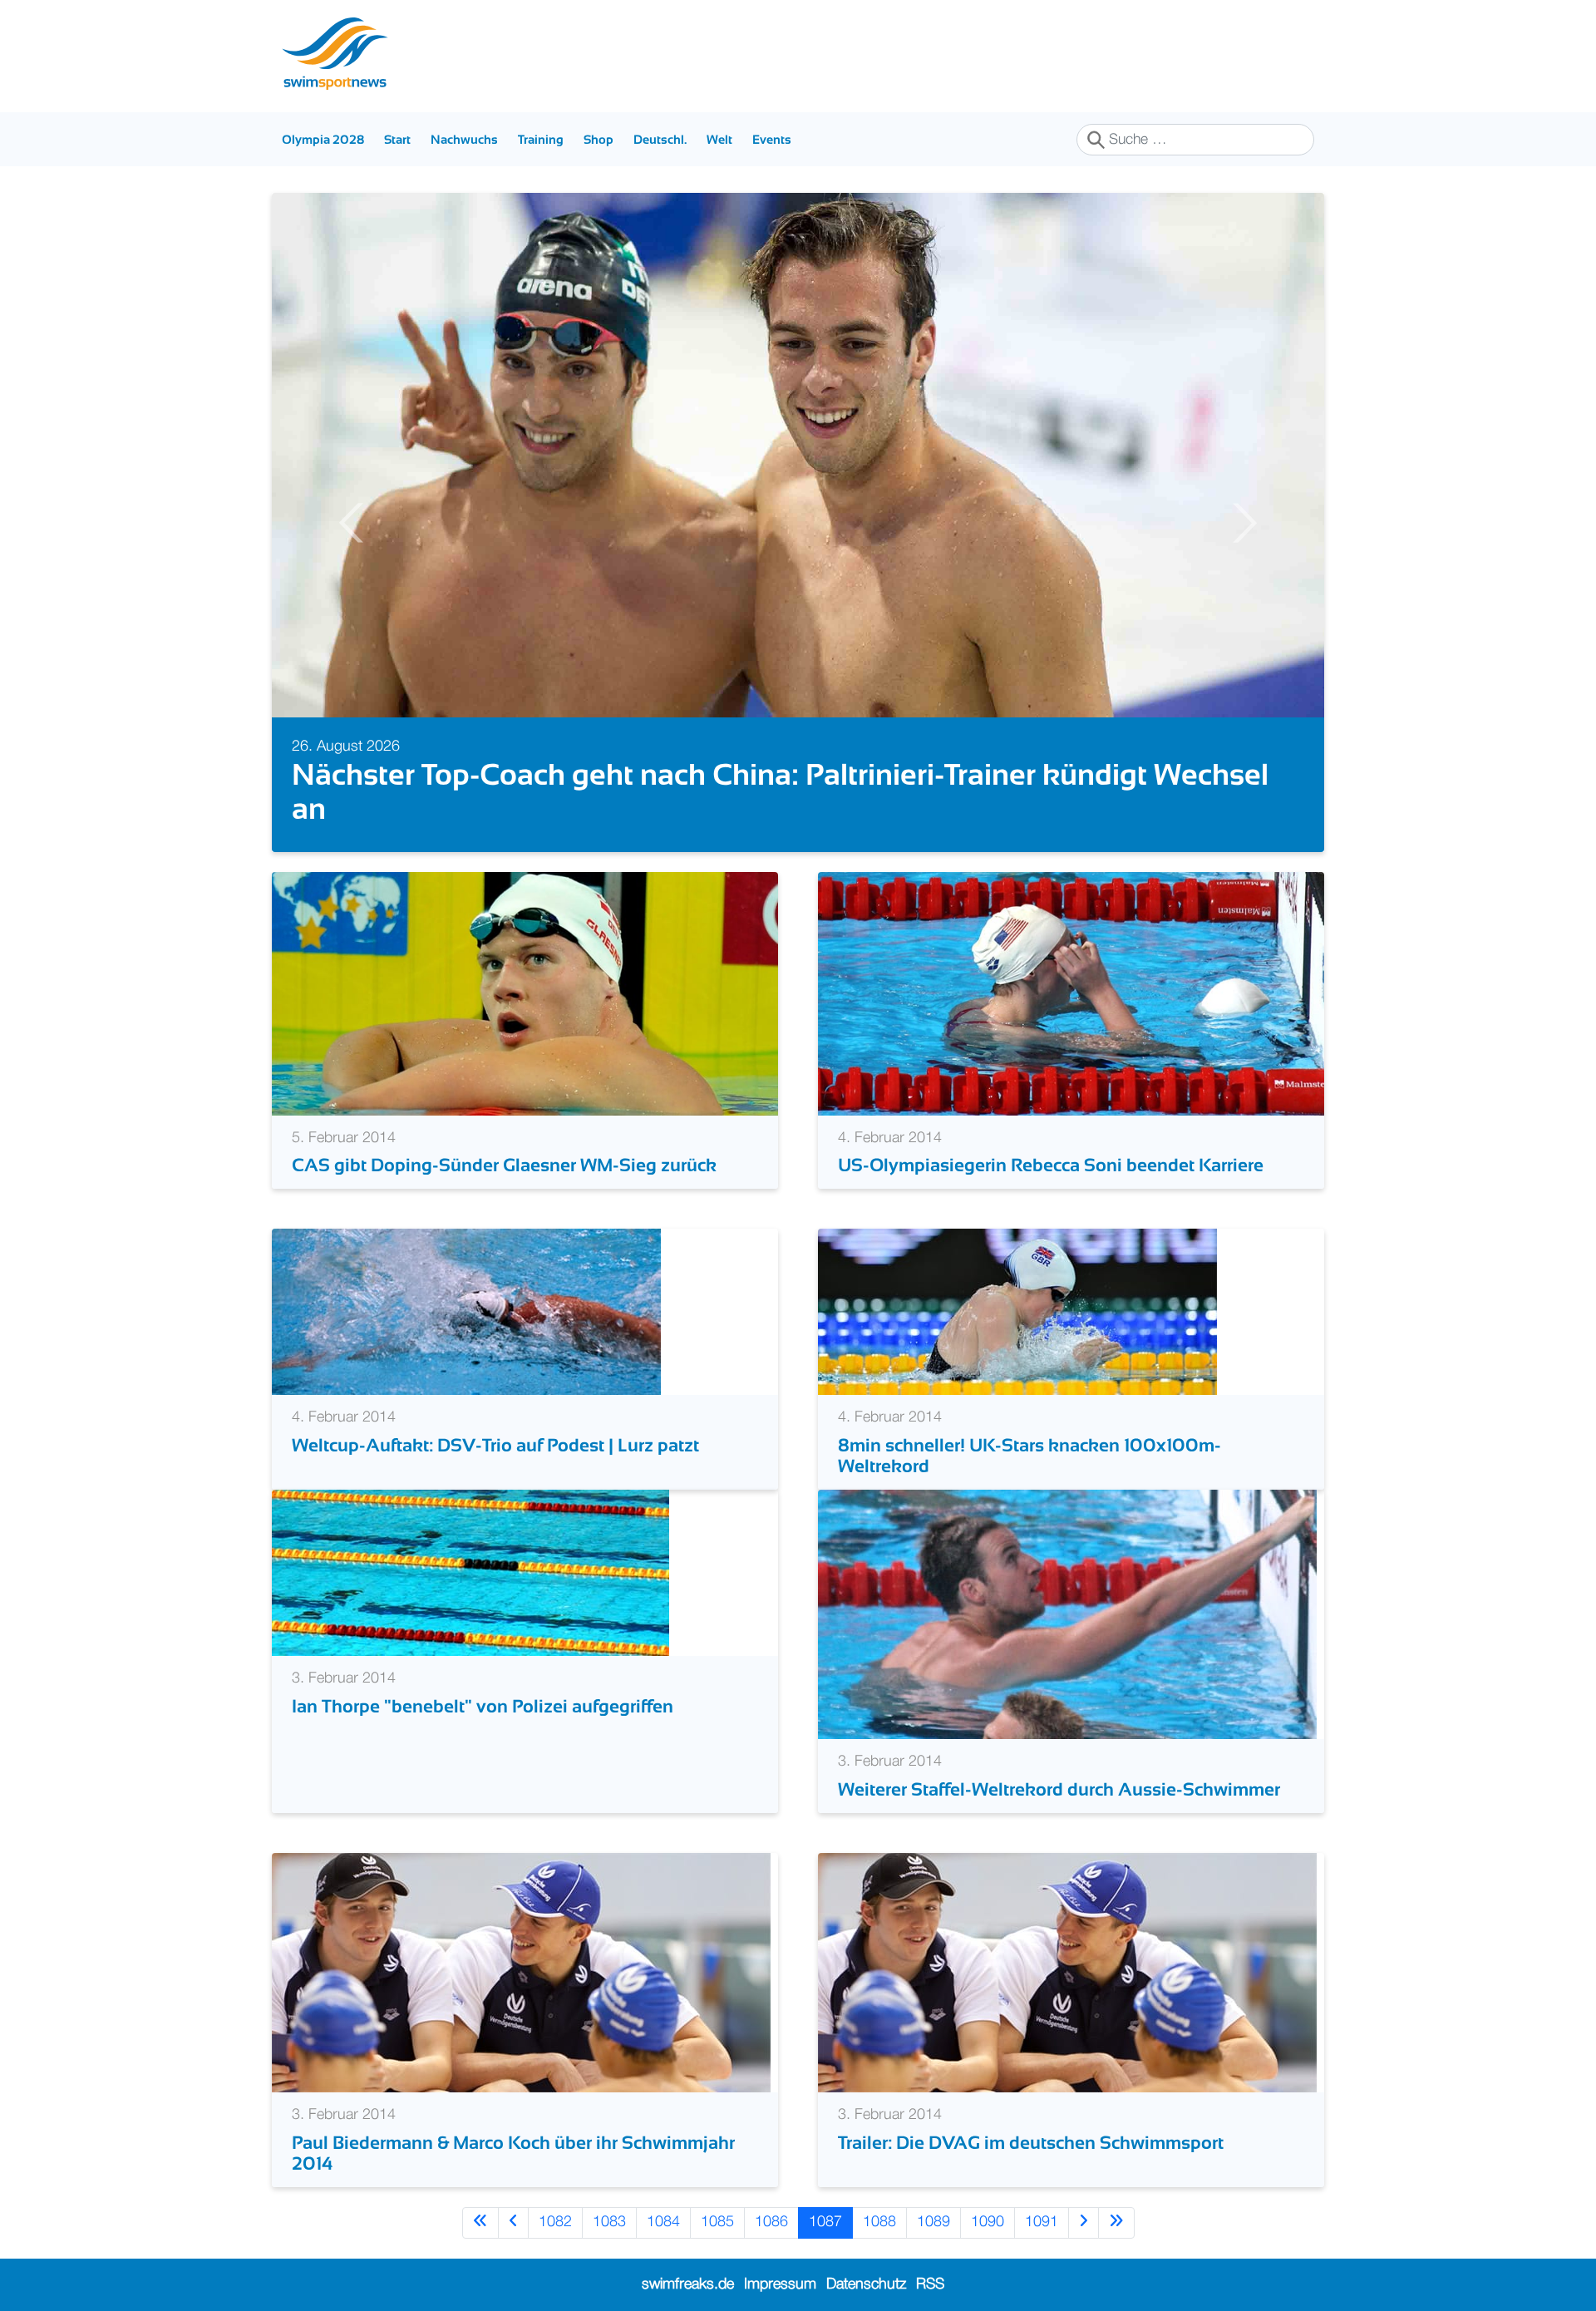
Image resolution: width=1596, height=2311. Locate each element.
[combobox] (1195, 140)
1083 (609, 2222)
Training (541, 139)
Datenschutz (866, 2284)
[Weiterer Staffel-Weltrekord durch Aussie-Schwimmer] (1067, 1614)
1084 (663, 2222)
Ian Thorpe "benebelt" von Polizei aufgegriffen (483, 1706)
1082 (555, 2222)
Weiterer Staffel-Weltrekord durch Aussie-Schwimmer (1059, 1789)
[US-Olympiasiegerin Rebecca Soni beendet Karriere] (1071, 993)
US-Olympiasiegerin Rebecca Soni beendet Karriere (1051, 1165)
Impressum (780, 2284)
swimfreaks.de (688, 2284)
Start (397, 139)
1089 (933, 2222)
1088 (879, 2222)
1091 (1042, 2222)
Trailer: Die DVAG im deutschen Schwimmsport (1031, 2143)
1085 (717, 2222)
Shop (598, 139)
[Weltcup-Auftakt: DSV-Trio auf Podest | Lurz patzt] (466, 1312)
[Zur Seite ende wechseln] (1116, 2222)
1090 (988, 2222)
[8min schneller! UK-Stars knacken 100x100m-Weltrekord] (1017, 1312)
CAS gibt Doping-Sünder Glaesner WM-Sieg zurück (504, 1165)
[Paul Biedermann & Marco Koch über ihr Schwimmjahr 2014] (521, 1973)
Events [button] (772, 139)
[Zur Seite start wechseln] (480, 2222)
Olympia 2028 (323, 139)
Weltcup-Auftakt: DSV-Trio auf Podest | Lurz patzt (495, 1445)
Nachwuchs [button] (464, 139)
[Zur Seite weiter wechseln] (1084, 2222)
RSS (930, 2284)
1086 (771, 2222)
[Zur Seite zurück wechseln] (513, 2222)
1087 (825, 2222)
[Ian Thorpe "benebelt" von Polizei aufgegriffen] (470, 1573)
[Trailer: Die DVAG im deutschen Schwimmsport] (1067, 1973)
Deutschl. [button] (660, 139)
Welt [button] (719, 139)
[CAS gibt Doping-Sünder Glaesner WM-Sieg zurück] (525, 993)
